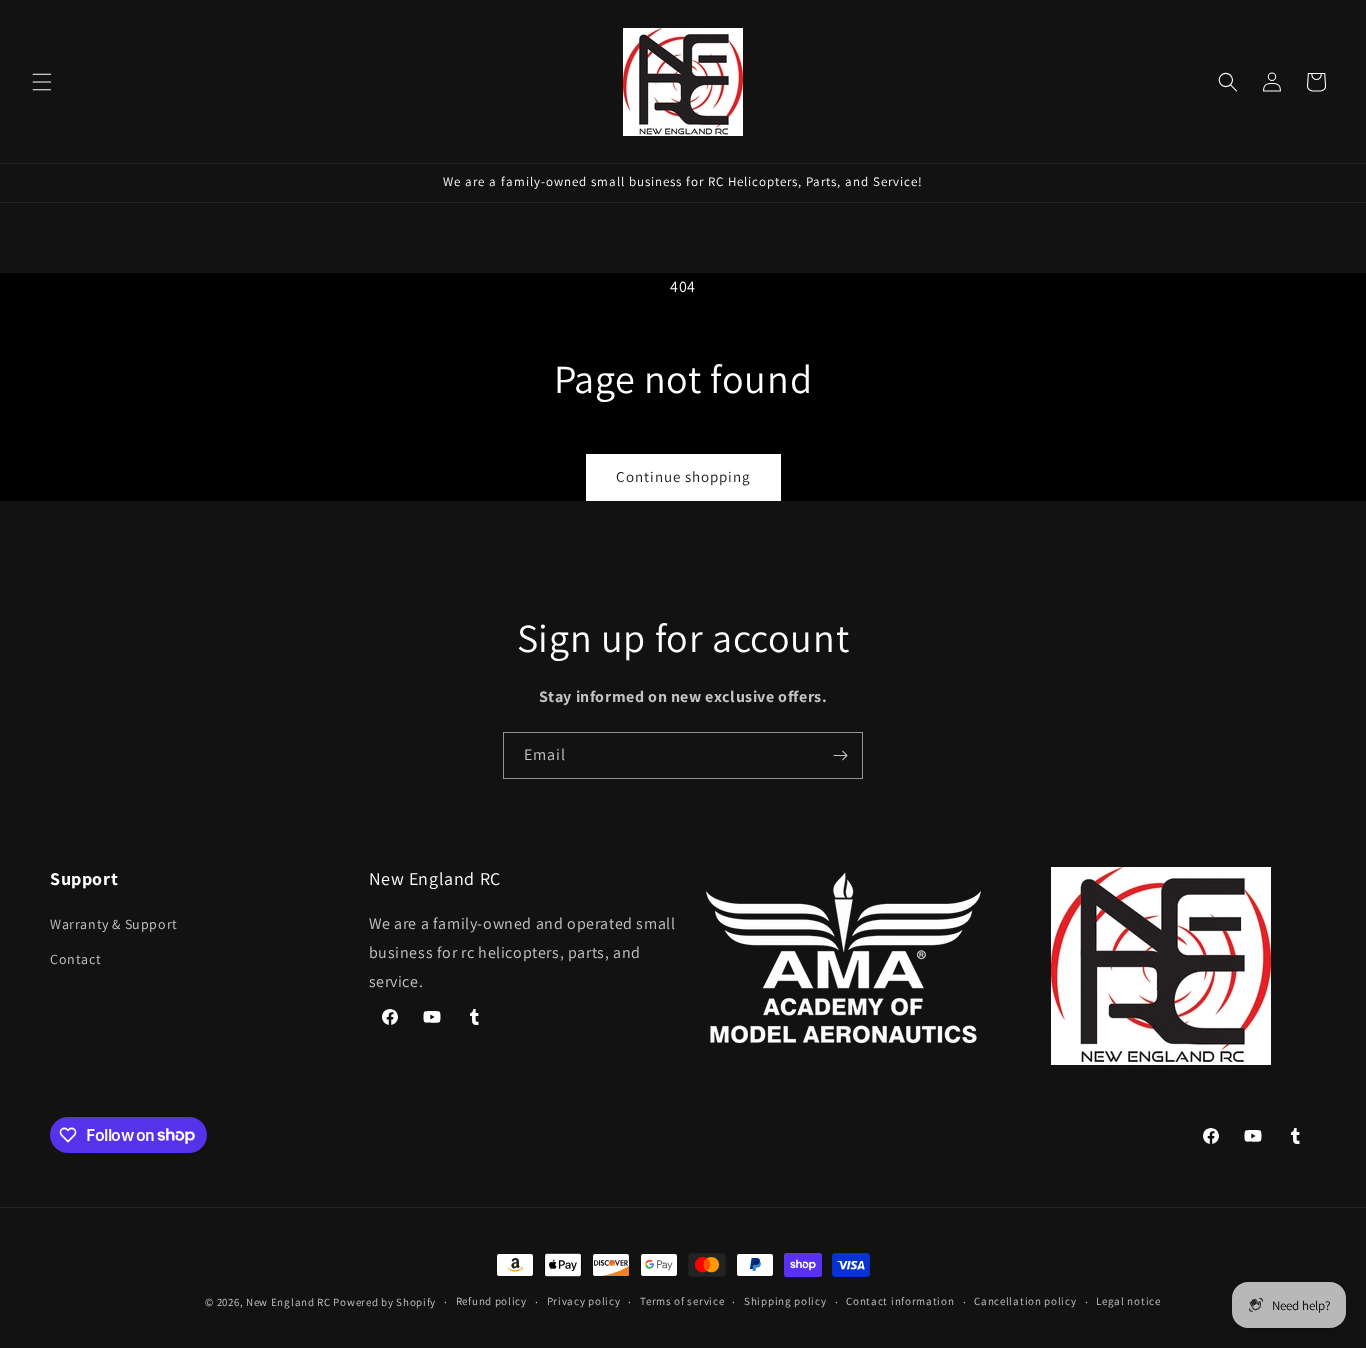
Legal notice (1128, 1301)
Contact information (900, 1301)
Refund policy (491, 1301)
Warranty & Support (114, 924)
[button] (42, 82)
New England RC (288, 1302)
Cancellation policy (1025, 1301)
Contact (75, 959)
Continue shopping (683, 476)
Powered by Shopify (384, 1302)
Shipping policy (785, 1301)
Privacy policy (584, 1301)
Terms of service (682, 1301)
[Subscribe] (840, 755)
